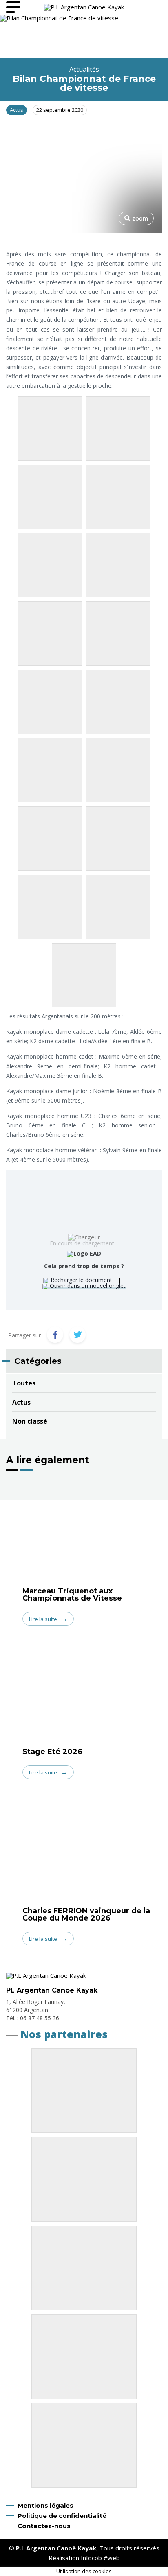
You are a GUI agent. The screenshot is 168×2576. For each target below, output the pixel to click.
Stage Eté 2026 (52, 1752)
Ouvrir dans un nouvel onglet (87, 1286)
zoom (139, 218)
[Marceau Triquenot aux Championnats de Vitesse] (84, 1533)
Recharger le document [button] (81, 1280)
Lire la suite (43, 1619)
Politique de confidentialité (62, 2516)
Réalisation (84, 2558)
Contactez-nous (44, 2526)
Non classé (30, 1421)
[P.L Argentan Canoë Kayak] (84, 7)
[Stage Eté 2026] (84, 1694)
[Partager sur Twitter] (77, 1335)
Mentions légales (45, 2505)
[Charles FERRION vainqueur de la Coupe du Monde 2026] (84, 1851)
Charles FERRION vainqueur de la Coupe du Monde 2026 (86, 1914)
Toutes (24, 1383)
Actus (21, 1402)
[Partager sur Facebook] (55, 1335)
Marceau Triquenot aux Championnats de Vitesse (72, 1595)
